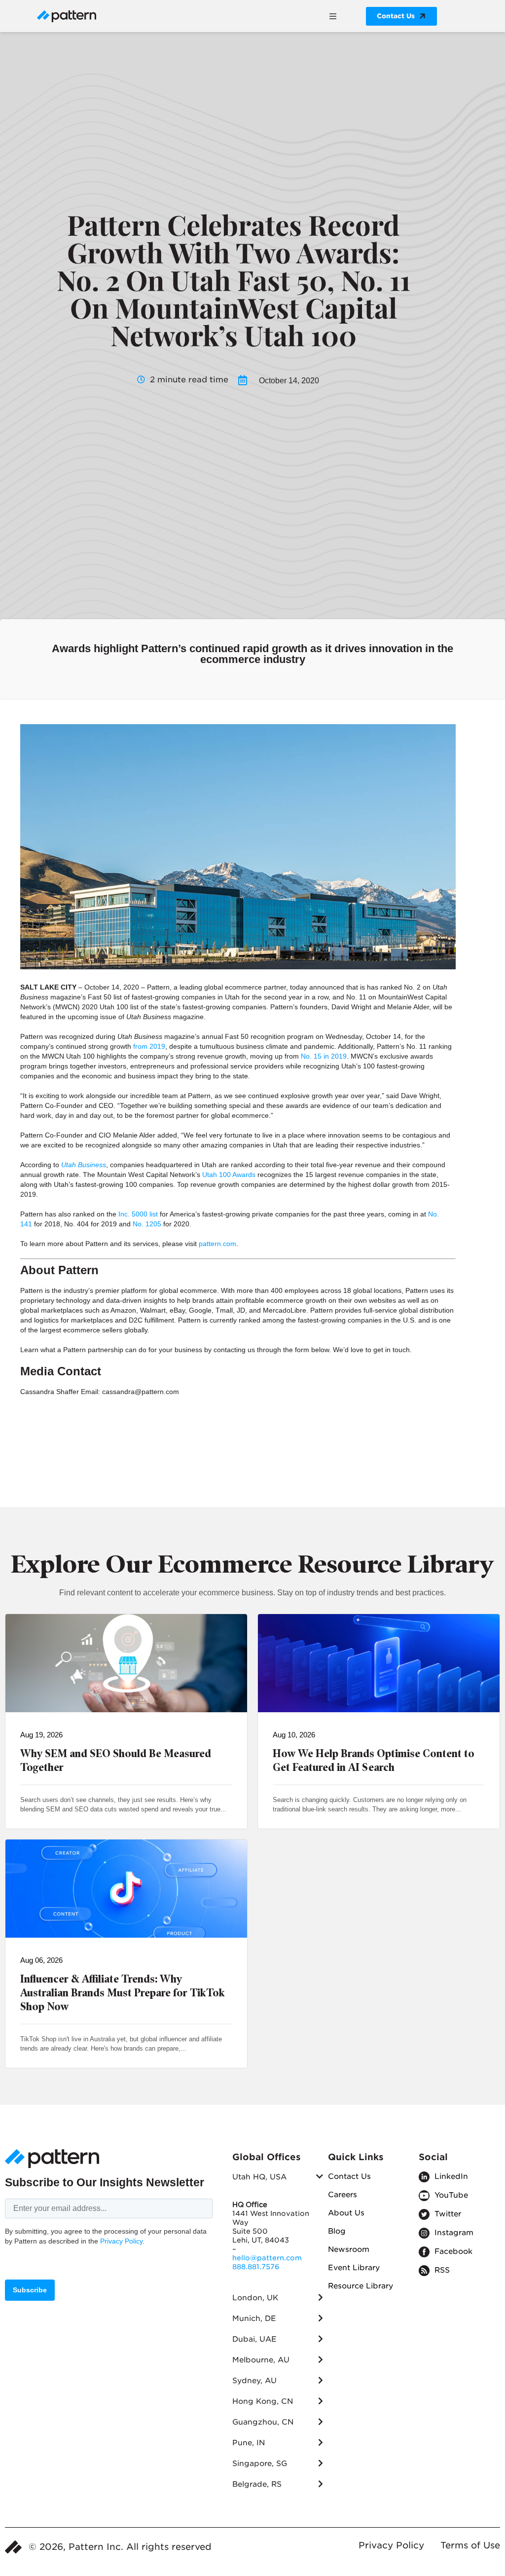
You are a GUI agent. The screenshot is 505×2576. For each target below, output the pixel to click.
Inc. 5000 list (138, 1214)
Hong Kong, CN (263, 2401)
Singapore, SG (260, 2464)
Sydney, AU (254, 2381)
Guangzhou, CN (263, 2422)
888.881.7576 (256, 2267)
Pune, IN (249, 2443)
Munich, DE (254, 2318)
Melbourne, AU (261, 2360)
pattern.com (217, 1244)
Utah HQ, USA (259, 2177)
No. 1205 (147, 1224)
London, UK (255, 2298)
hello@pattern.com (267, 2258)
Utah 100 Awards (229, 1175)
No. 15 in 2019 (324, 1056)
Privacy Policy (121, 2241)
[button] (333, 16)
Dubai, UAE (254, 2339)
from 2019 (149, 1046)
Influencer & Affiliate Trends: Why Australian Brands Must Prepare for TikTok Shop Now (123, 1993)
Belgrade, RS (257, 2484)
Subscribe (30, 2290)
